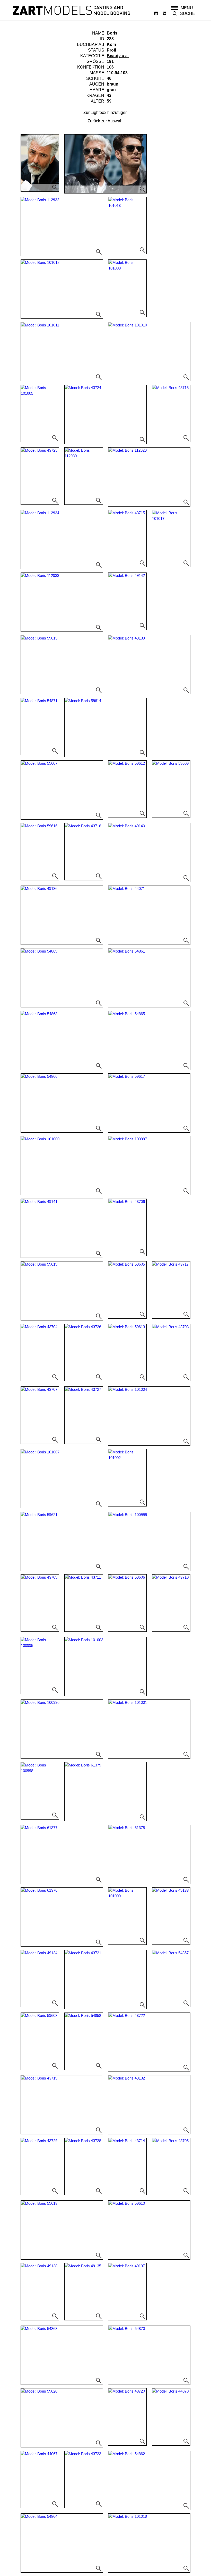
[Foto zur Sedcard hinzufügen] (40, 163)
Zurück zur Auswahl (105, 121)
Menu (187, 8)
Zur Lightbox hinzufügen (105, 112)
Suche (188, 14)
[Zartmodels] (72, 10)
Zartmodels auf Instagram (156, 13)
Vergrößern (55, 188)
